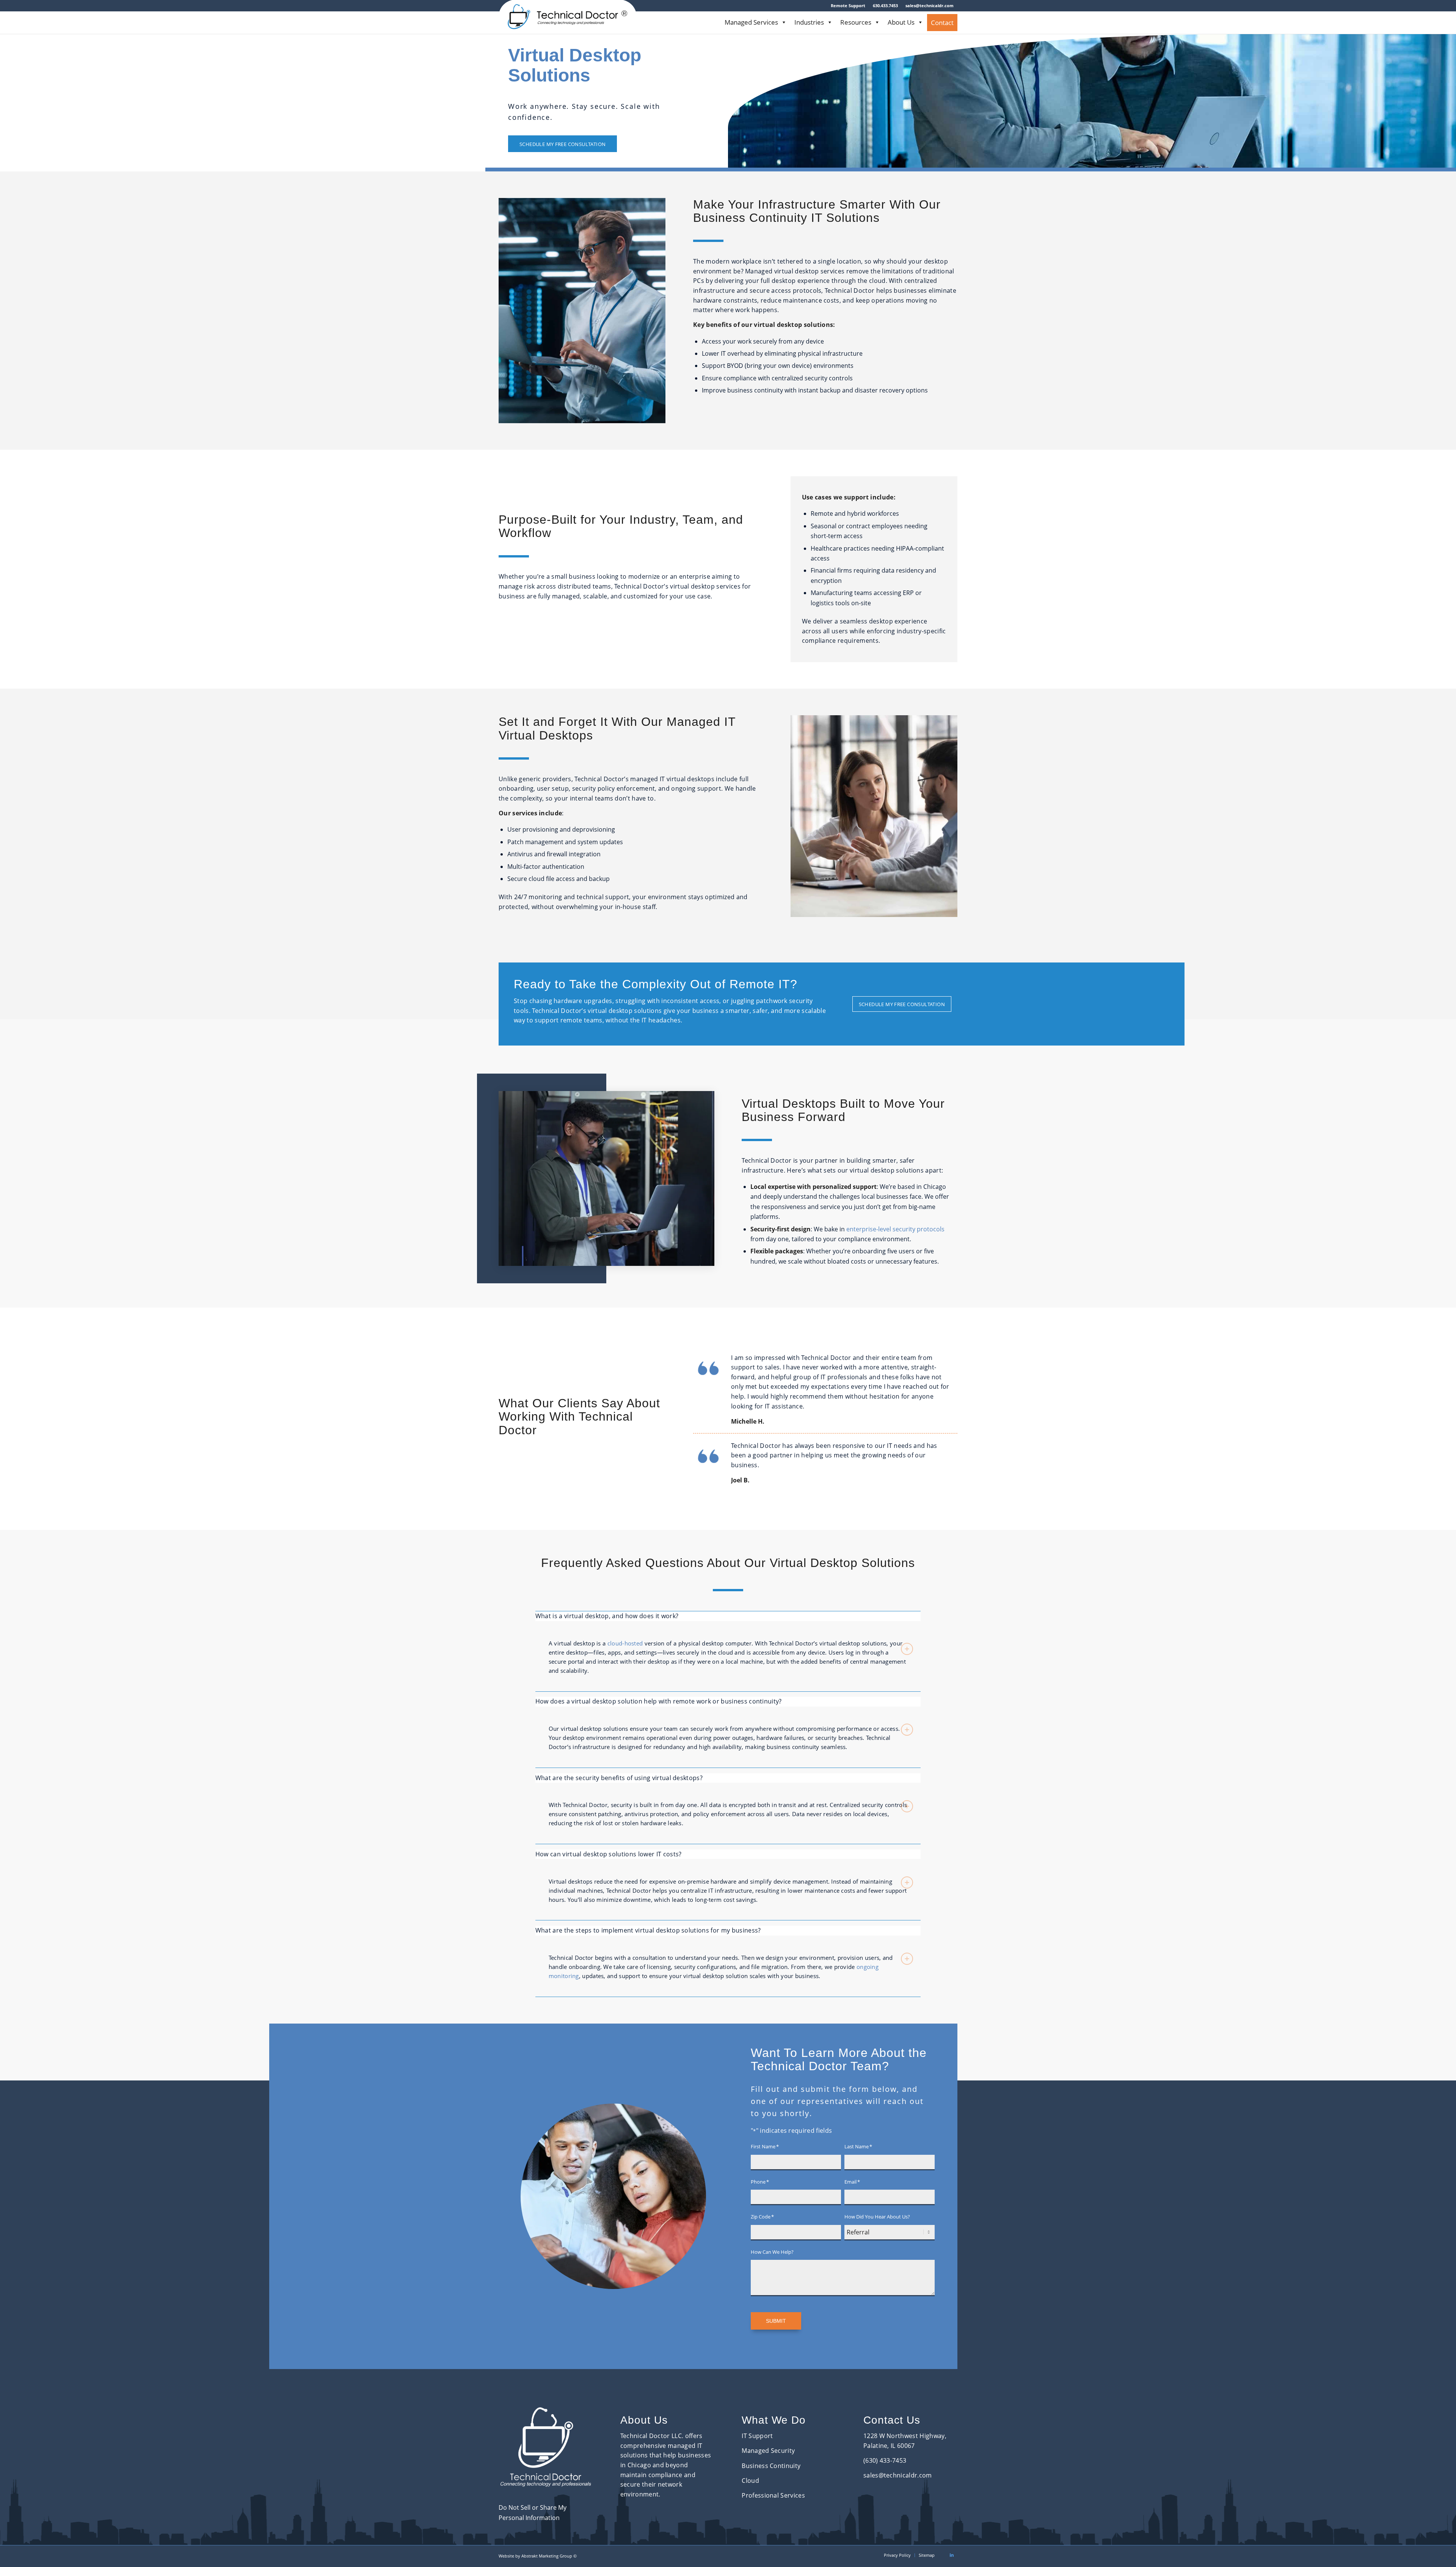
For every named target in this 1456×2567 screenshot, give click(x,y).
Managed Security (768, 2451)
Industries (809, 22)
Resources (856, 22)
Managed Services (751, 22)
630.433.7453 (885, 5)
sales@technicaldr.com (930, 5)
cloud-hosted (625, 1643)
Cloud (750, 2481)
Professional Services (773, 2495)
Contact (942, 23)
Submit (776, 2321)
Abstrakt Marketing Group (547, 2556)
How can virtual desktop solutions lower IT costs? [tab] (609, 1854)
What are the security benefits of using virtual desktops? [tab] (619, 1778)
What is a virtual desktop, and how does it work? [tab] (607, 1616)
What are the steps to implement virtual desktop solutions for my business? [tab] (648, 1930)
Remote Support (848, 5)
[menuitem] (848, 6)
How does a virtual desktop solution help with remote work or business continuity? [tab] (659, 1701)
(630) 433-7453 (885, 2460)
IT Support (757, 2436)
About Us (901, 22)
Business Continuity (771, 2466)
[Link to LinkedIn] (952, 2555)
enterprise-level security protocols (895, 1229)
